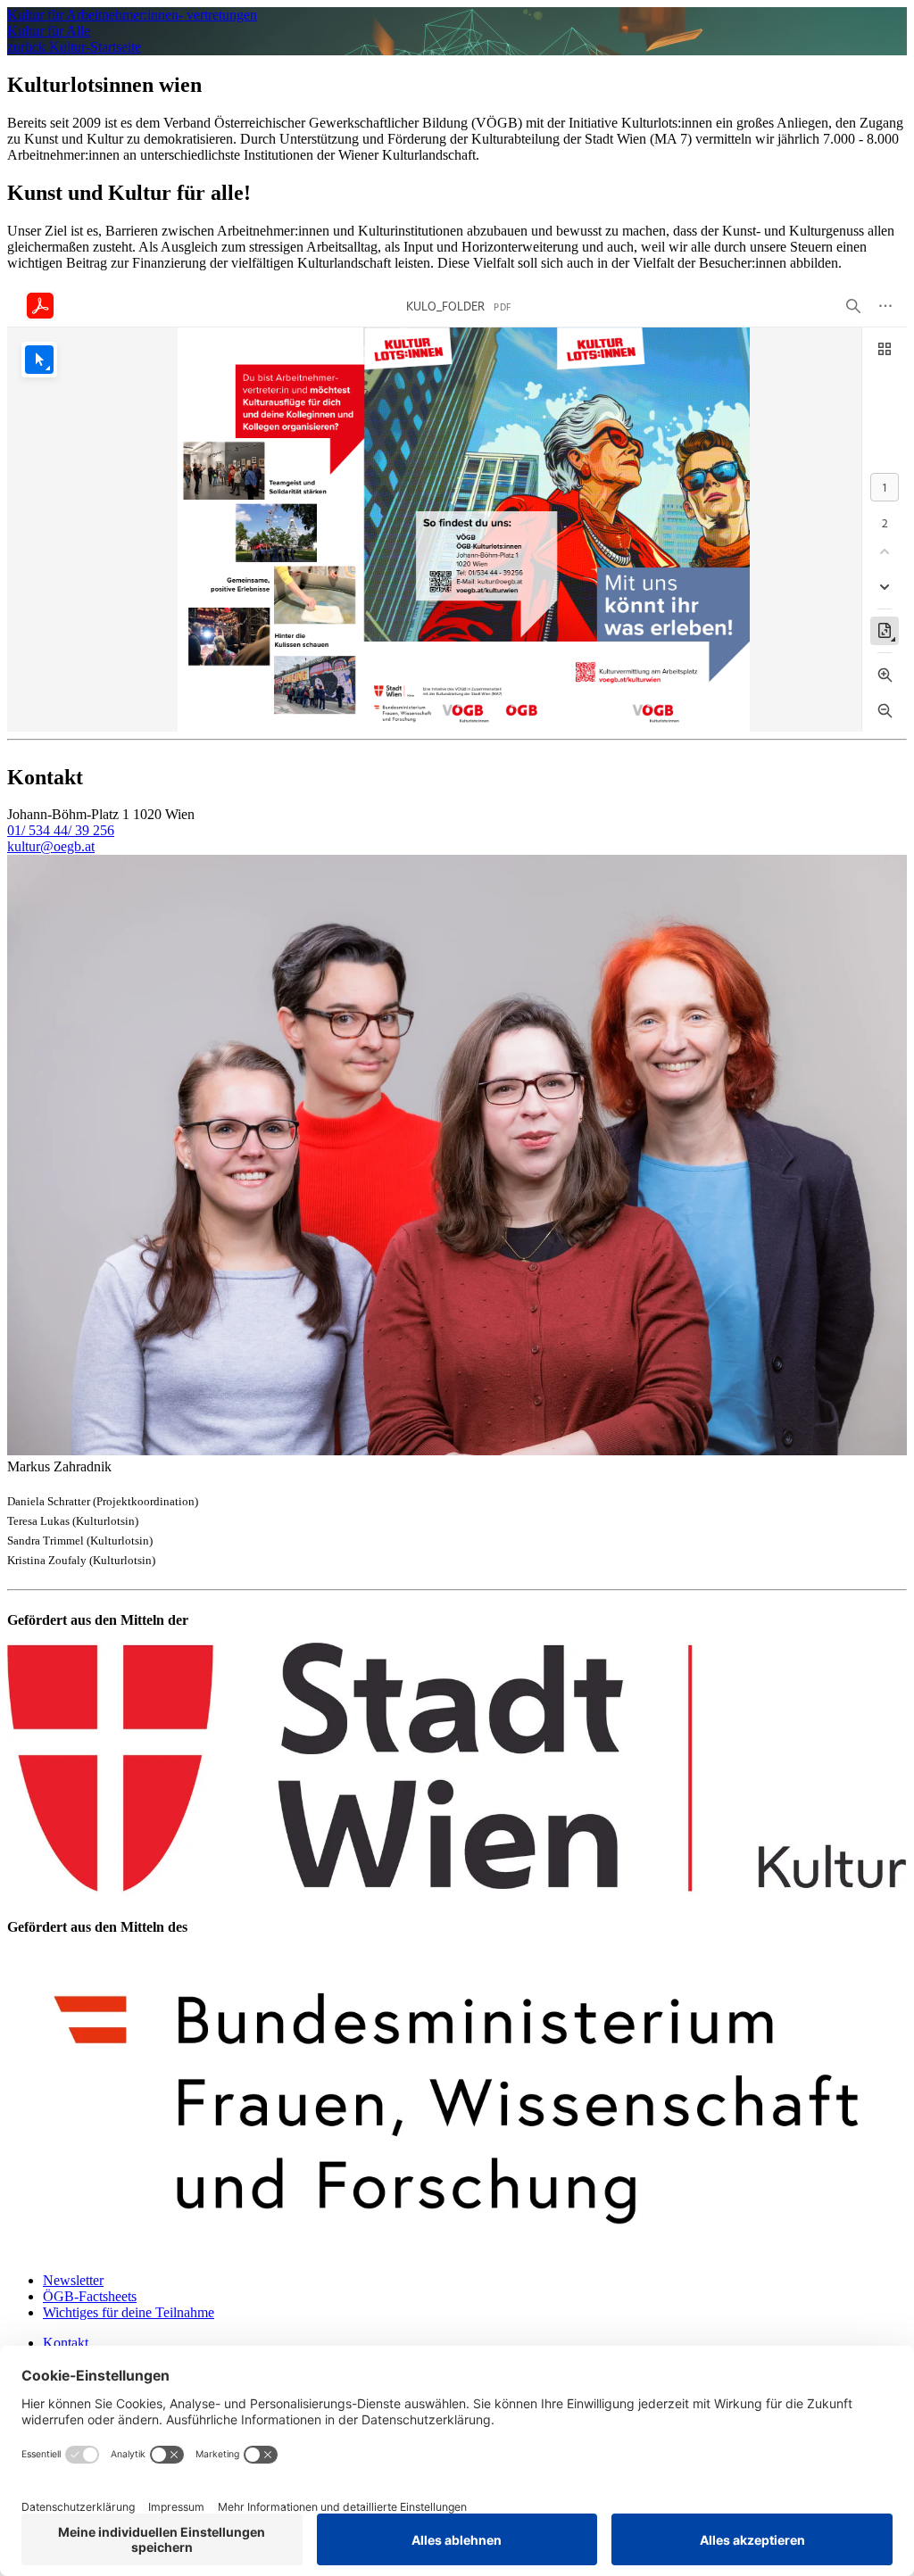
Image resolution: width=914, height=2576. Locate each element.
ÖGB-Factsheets (90, 2296)
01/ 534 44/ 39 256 (61, 830)
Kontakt (66, 2343)
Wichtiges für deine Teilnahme (129, 2312)
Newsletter (73, 2280)
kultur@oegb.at (51, 846)
